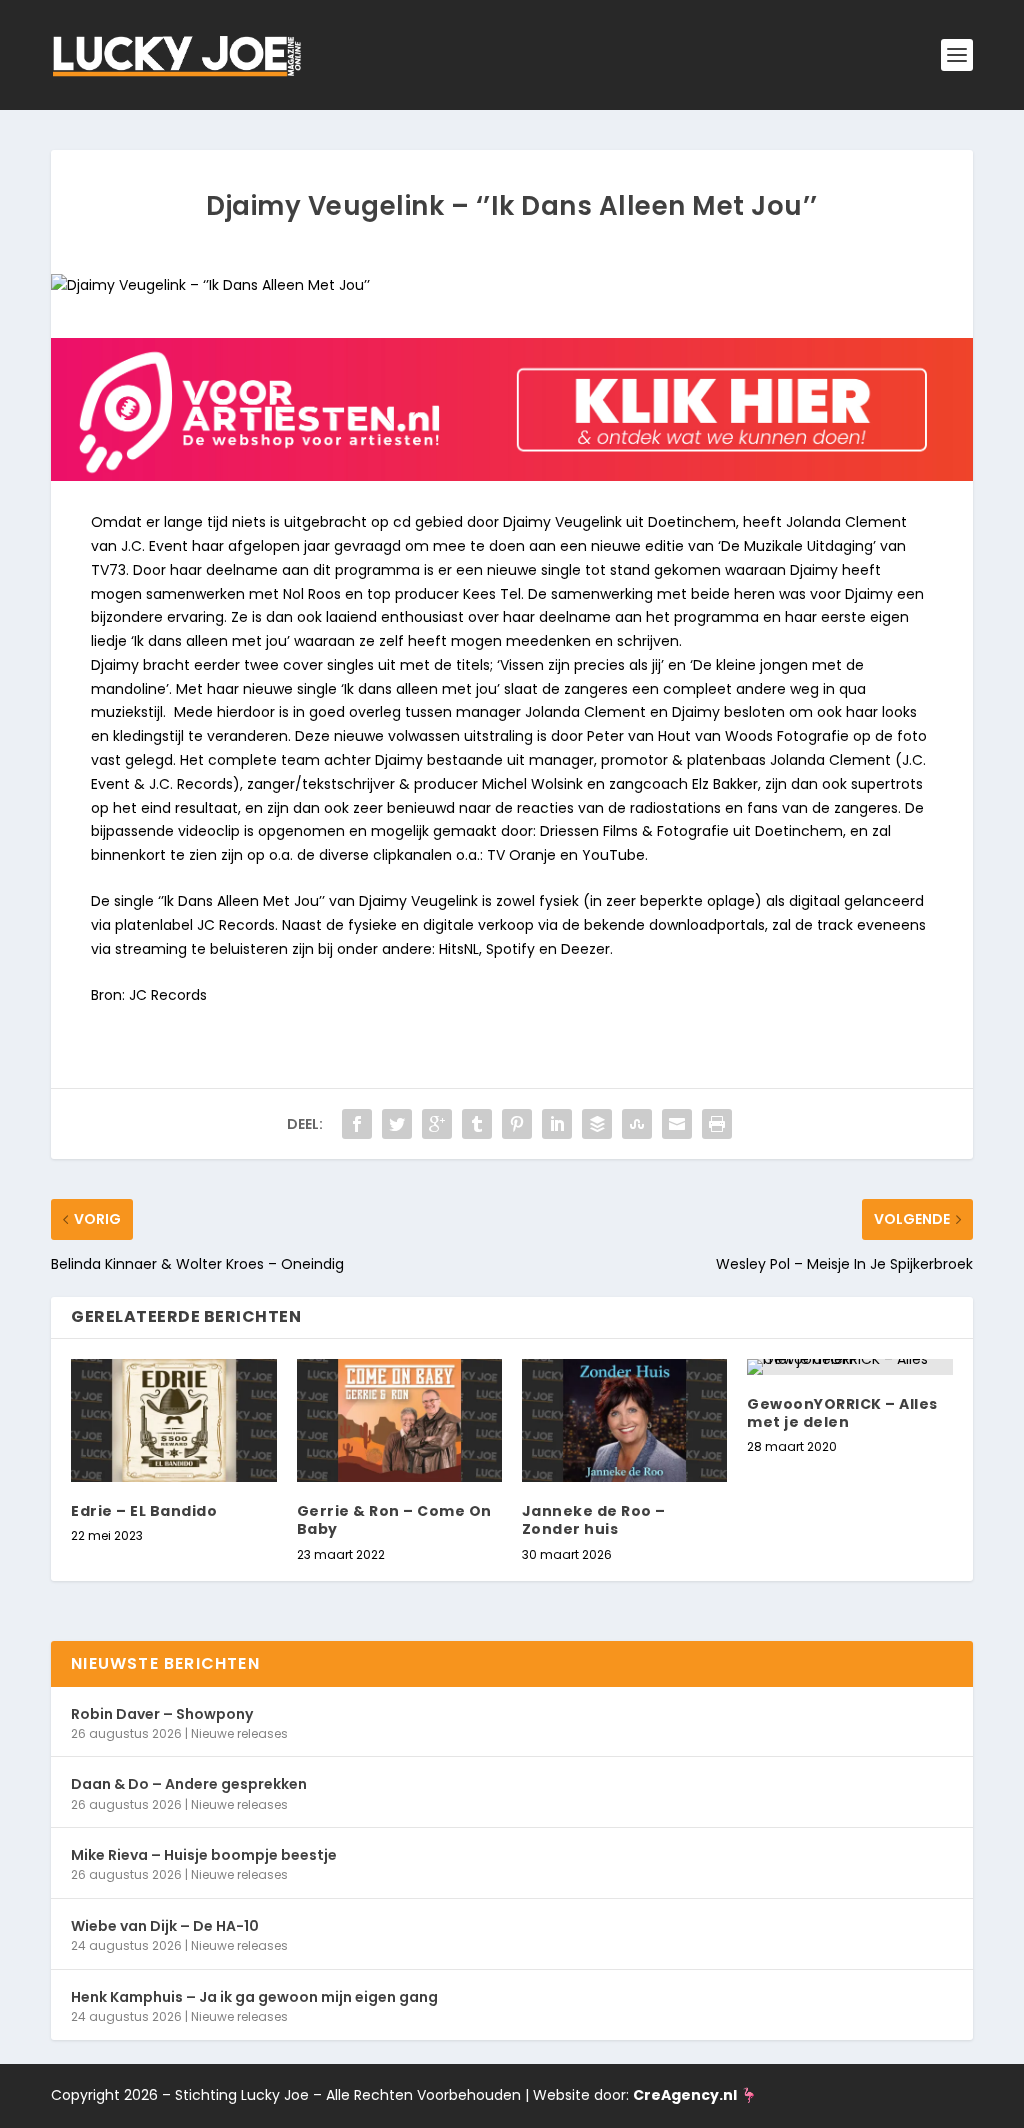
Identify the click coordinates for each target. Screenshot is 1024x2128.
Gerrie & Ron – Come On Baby (394, 1520)
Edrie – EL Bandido (144, 1511)
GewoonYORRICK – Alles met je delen (842, 1413)
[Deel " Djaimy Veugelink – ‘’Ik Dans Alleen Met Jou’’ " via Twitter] (397, 1124)
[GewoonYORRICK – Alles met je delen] (849, 1367)
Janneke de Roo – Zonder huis (594, 1520)
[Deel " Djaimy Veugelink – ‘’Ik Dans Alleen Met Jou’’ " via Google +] (437, 1124)
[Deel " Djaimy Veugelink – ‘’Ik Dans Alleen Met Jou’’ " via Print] (717, 1124)
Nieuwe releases (239, 1733)
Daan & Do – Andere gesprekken (189, 1784)
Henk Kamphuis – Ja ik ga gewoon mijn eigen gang (254, 1997)
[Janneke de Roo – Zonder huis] (624, 1420)
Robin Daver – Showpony (162, 1714)
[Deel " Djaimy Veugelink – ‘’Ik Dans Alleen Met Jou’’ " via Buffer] (597, 1124)
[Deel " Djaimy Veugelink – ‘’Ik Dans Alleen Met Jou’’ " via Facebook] (357, 1124)
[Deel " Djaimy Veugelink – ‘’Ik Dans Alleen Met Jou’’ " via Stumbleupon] (637, 1124)
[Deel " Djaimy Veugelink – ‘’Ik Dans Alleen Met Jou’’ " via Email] (677, 1124)
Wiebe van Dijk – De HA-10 (165, 1926)
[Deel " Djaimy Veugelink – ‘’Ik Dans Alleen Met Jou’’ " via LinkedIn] (557, 1124)
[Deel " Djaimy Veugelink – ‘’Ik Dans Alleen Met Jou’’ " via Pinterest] (517, 1124)
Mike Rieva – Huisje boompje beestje (204, 1855)
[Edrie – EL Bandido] (173, 1420)
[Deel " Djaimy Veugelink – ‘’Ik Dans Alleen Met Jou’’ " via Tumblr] (477, 1124)
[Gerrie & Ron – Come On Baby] (399, 1420)
